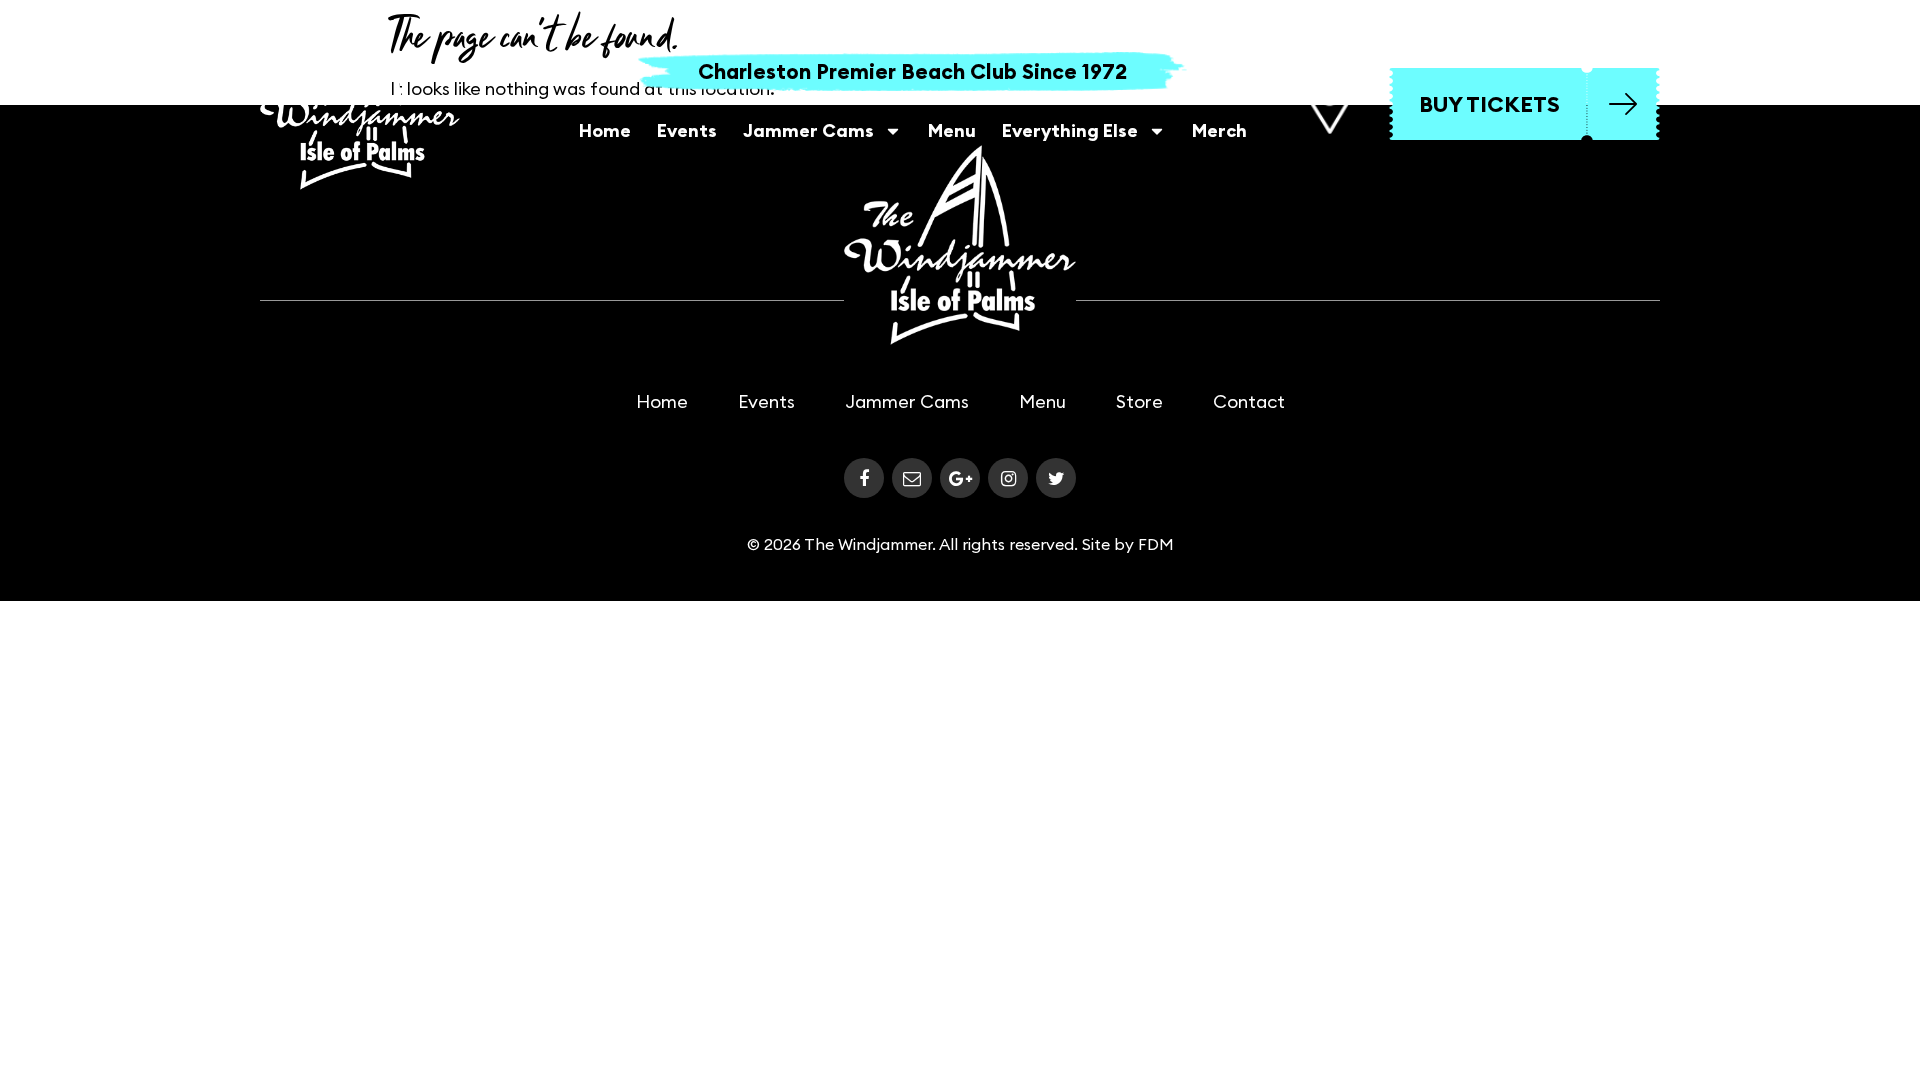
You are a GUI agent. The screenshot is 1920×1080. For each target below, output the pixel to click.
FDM (1156, 544)
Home (605, 130)
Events (687, 130)
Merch (1219, 130)
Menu (952, 130)
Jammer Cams (808, 130)
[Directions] (1329, 104)
